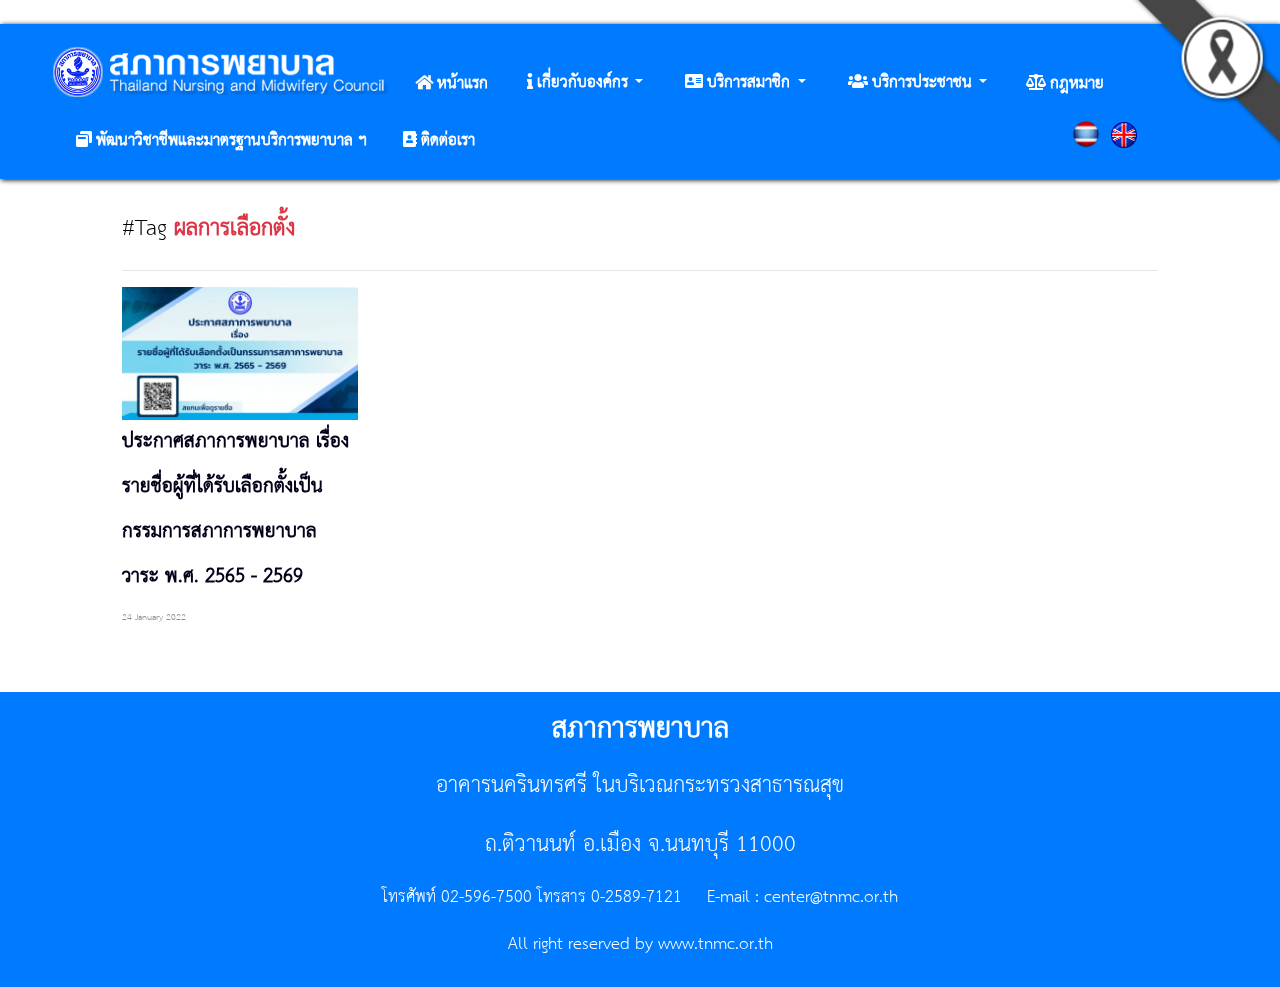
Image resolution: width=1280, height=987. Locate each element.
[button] (585, 83)
